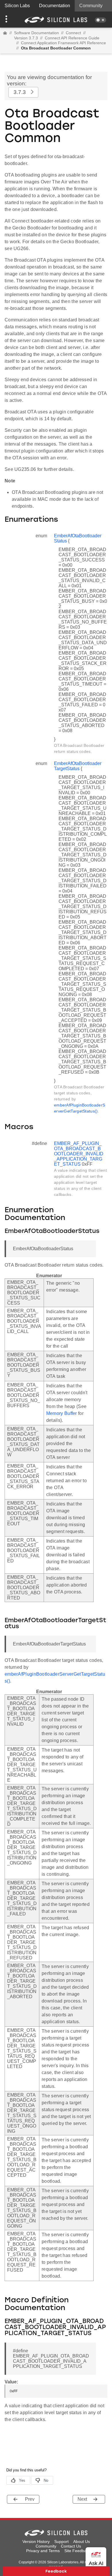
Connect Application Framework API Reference (63, 43)
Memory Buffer (62, 1413)
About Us (82, 2542)
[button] (8, 20)
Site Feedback (77, 2551)
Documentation (55, 6)
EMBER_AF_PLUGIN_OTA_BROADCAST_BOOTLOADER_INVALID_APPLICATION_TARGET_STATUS (79, 1154)
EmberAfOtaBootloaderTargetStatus (78, 766)
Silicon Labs (17, 6)
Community (91, 6)
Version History (36, 2542)
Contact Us (71, 2546)
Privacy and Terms (43, 2551)
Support (61, 2542)
